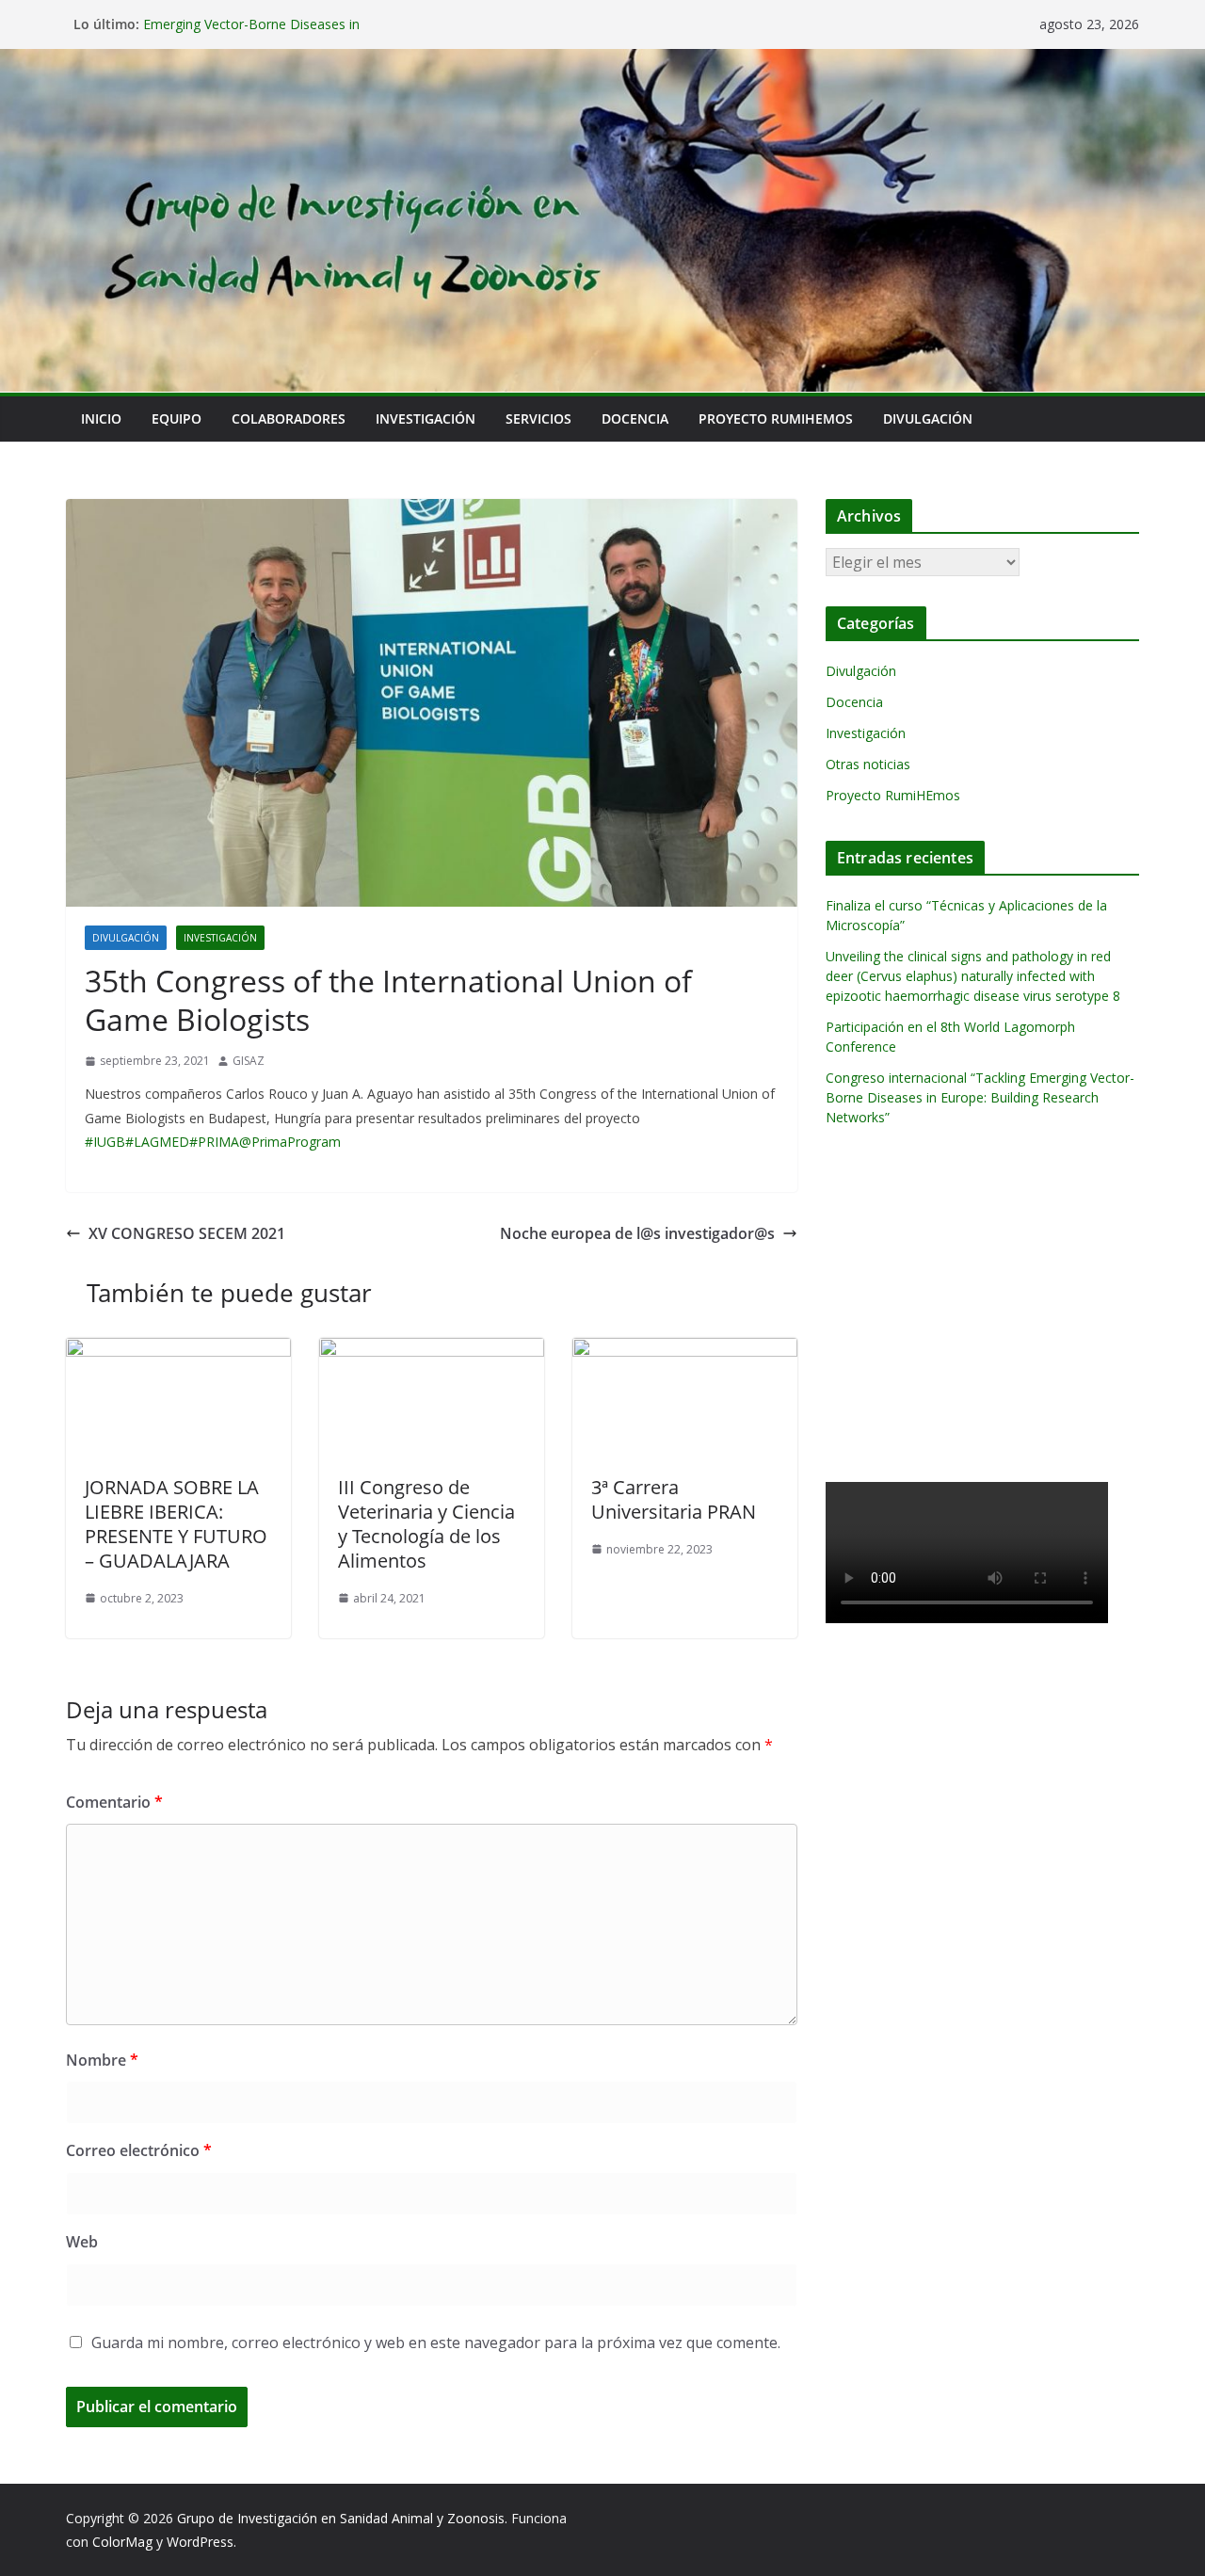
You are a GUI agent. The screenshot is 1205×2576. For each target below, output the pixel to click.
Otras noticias (868, 764)
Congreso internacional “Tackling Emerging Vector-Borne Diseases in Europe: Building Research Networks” (980, 1097)
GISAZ (249, 1061)
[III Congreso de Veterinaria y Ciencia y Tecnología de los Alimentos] (432, 1351)
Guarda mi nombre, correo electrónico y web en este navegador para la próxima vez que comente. (436, 2343)
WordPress (200, 2542)
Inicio (101, 419)
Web (82, 2242)
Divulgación (928, 419)
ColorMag (122, 2542)
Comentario (114, 1802)
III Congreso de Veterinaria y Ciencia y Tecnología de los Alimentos (426, 1524)
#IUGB (105, 1142)
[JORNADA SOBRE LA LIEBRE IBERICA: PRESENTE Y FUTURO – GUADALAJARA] (178, 1351)
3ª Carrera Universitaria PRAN (674, 1499)
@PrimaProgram (290, 1142)
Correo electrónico (139, 2150)
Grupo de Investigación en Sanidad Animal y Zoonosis (341, 2518)
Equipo (177, 419)
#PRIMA (214, 1142)
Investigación (426, 419)
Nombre (102, 2060)
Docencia (635, 419)
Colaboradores (289, 419)
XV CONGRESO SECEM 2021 (187, 1233)
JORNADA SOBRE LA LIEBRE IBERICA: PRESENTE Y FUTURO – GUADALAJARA (176, 1524)
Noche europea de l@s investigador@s (637, 1233)
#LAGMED (157, 1142)
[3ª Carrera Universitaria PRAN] (685, 1351)
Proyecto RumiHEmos (776, 419)
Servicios (538, 419)
